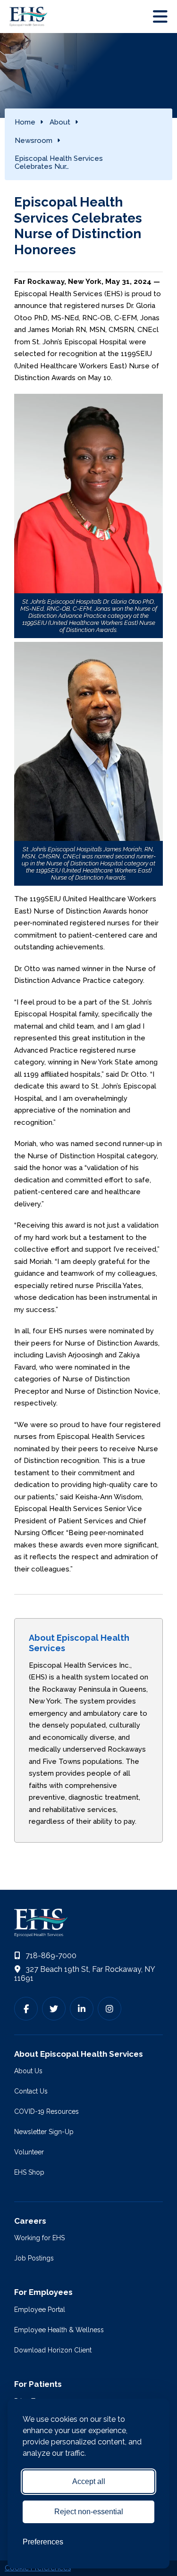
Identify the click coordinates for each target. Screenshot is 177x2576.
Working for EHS (39, 2238)
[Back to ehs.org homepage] (88, 1923)
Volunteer (29, 2152)
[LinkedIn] (82, 2009)
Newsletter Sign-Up (44, 2132)
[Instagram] (110, 2009)
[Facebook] (26, 2009)
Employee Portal (40, 2310)
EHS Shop (29, 2172)
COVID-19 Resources (46, 2111)
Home (25, 122)
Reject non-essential (89, 2512)
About (60, 122)
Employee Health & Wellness (59, 2330)
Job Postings (34, 2258)
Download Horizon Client (53, 2350)
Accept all (89, 2481)
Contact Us (31, 2091)
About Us (28, 2071)
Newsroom (34, 141)
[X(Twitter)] (54, 2009)
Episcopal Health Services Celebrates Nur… (59, 162)
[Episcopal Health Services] (31, 17)
